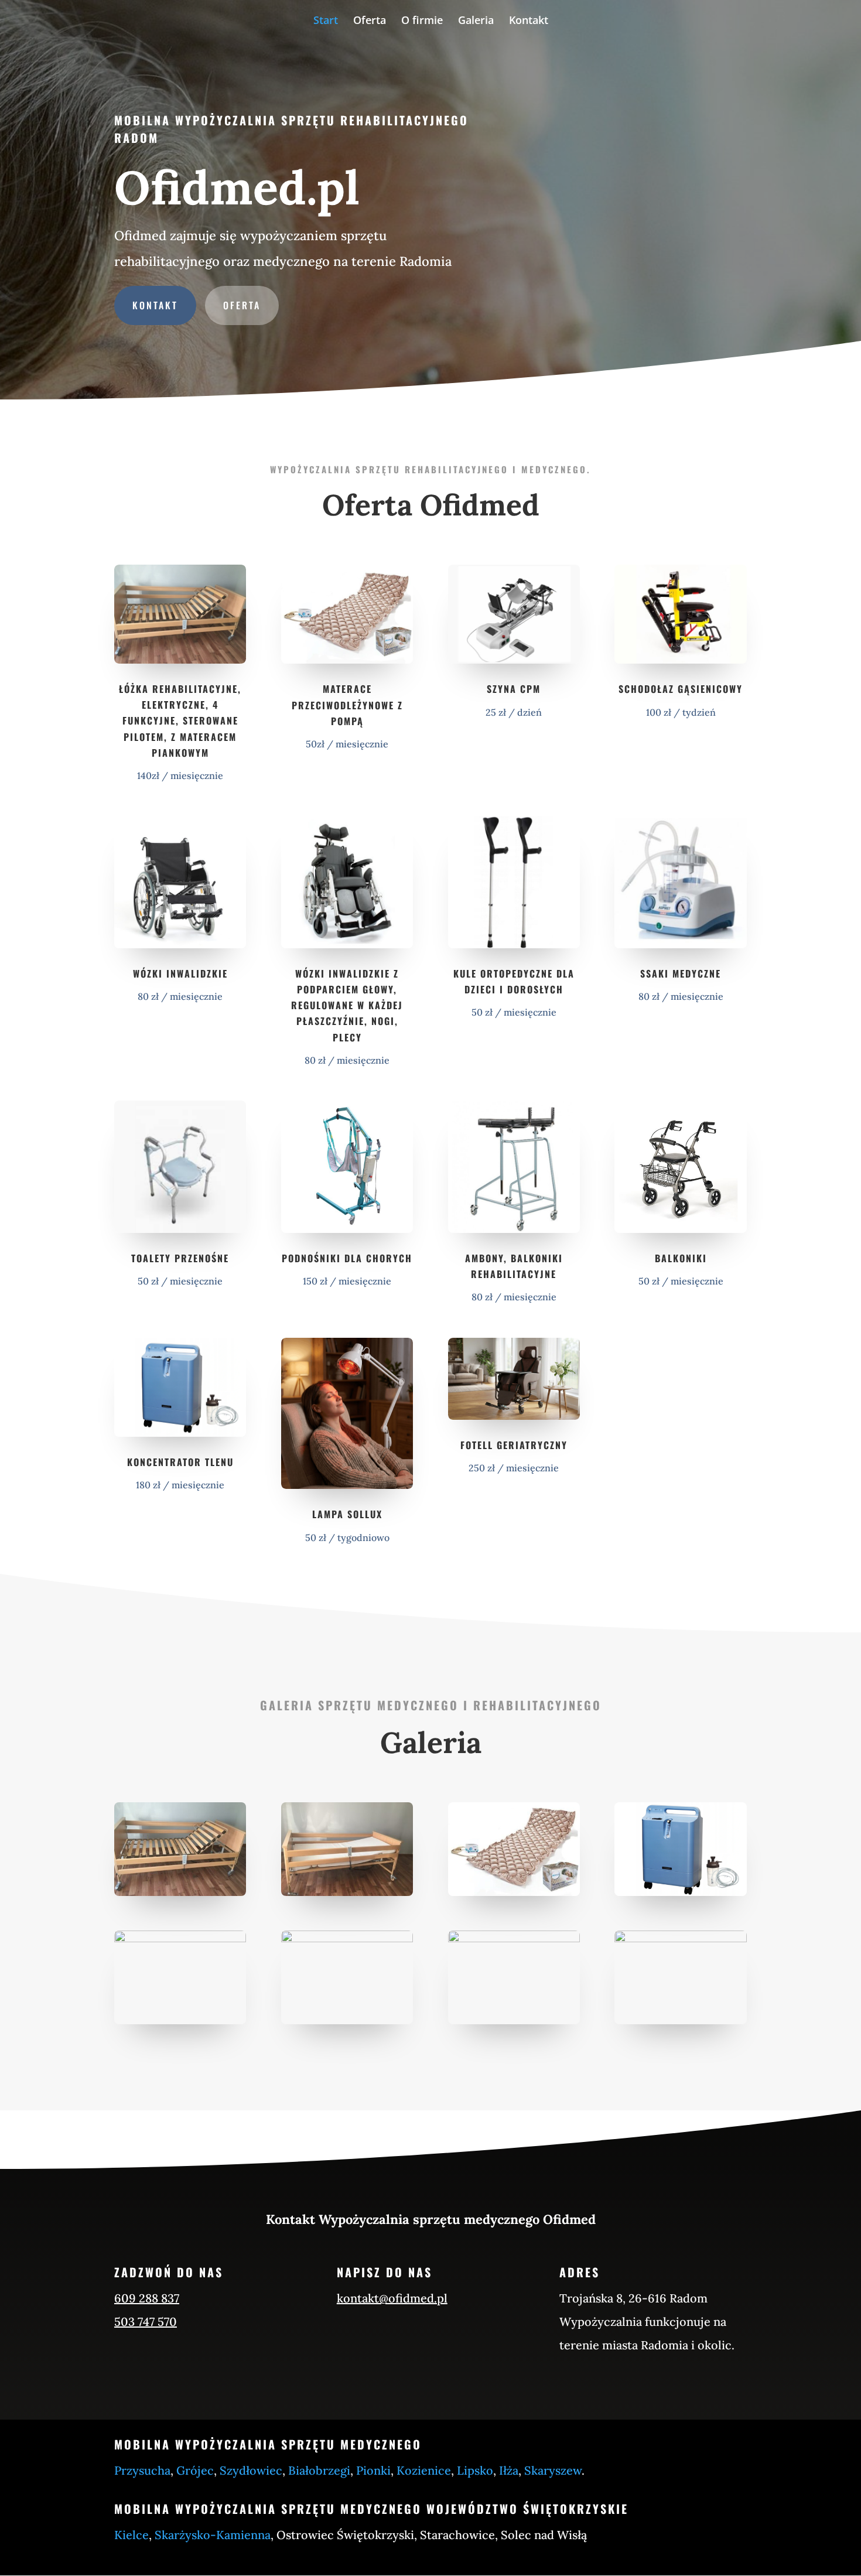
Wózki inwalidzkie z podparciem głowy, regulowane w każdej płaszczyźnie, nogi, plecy (347, 1005)
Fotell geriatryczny (514, 1445)
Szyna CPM (514, 689)
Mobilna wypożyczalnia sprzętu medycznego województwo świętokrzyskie (371, 2509)
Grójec (195, 2470)
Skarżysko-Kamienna (213, 2535)
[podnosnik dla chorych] (347, 1939)
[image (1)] (347, 1893)
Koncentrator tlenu (180, 1462)
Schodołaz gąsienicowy (681, 689)
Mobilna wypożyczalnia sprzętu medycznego (268, 2444)
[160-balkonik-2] (680, 1939)
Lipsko (475, 2470)
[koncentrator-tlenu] (680, 1893)
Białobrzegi (319, 2470)
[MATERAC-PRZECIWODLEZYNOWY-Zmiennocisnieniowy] (514, 1893)
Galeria (476, 21)
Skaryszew (553, 2470)
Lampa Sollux (347, 1514)
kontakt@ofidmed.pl (392, 2298)
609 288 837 (147, 2298)
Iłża (509, 2470)
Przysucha (142, 2470)
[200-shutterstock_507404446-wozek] (180, 1939)
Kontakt (529, 21)
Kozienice (424, 2470)
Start (326, 21)
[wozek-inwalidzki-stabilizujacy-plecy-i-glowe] (514, 1939)
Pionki (373, 2470)
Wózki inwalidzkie (180, 973)
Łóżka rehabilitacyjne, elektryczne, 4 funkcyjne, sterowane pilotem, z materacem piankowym (180, 721)
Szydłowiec (251, 2470)
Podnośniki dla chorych (347, 1258)
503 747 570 (146, 2322)
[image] (180, 1893)
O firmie (422, 21)
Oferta (370, 21)
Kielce (131, 2535)
